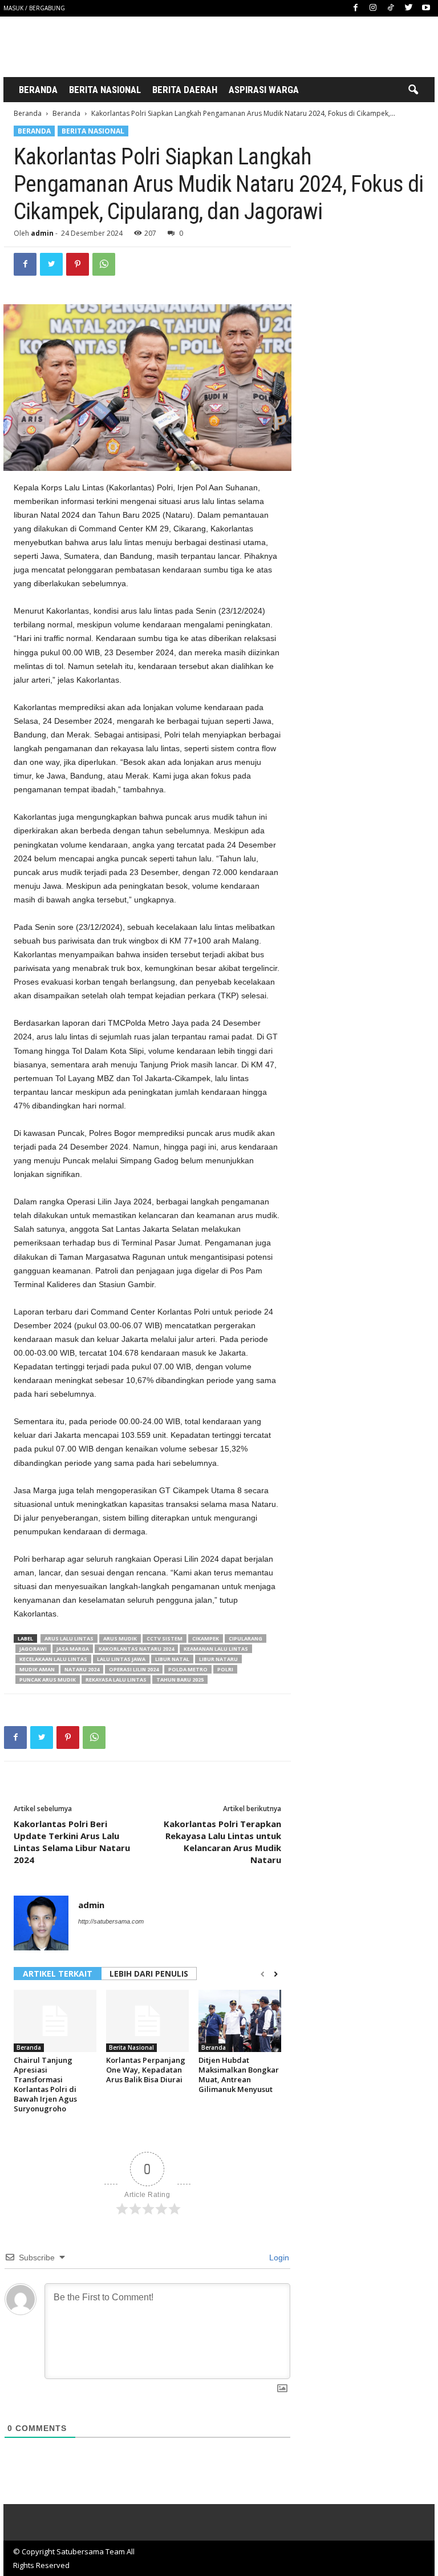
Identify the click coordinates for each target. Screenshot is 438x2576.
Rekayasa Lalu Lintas (116, 1680)
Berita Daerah (185, 90)
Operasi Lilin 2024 (134, 1669)
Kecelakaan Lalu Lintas (53, 1659)
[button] (413, 90)
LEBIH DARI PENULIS (149, 1974)
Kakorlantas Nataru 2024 (136, 1649)
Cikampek (206, 1638)
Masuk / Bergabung (34, 8)
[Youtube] (426, 8)
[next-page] (276, 1974)
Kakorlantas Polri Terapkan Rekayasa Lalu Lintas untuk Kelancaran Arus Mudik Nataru (222, 1842)
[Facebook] (355, 8)
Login (278, 2257)
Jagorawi (33, 1649)
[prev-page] (263, 1974)
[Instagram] (373, 8)
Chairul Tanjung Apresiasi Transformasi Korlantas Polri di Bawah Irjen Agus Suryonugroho (45, 2084)
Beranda (38, 90)
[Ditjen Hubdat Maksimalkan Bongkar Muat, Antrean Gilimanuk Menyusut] (240, 2021)
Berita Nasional (105, 90)
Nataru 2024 (82, 1669)
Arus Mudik (120, 1638)
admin (42, 233)
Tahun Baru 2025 (180, 1680)
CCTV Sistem (165, 1638)
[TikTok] (391, 8)
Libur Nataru (218, 1659)
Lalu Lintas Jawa (121, 1659)
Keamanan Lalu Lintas (216, 1649)
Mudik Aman (37, 1669)
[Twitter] (408, 8)
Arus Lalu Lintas (69, 1638)
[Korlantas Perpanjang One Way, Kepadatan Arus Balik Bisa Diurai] (147, 2021)
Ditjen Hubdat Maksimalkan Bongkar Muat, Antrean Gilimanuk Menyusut (239, 2075)
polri (225, 1669)
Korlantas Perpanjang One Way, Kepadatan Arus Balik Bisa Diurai (146, 2070)
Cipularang (246, 1638)
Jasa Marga (73, 1649)
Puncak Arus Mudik (48, 1680)
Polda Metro (188, 1669)
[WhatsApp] (104, 264)
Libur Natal (172, 1659)
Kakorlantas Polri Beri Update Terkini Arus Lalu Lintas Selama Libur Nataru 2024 (72, 1842)
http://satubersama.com (111, 1921)
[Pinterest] (78, 264)
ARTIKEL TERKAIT (58, 1974)
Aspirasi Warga (264, 90)
